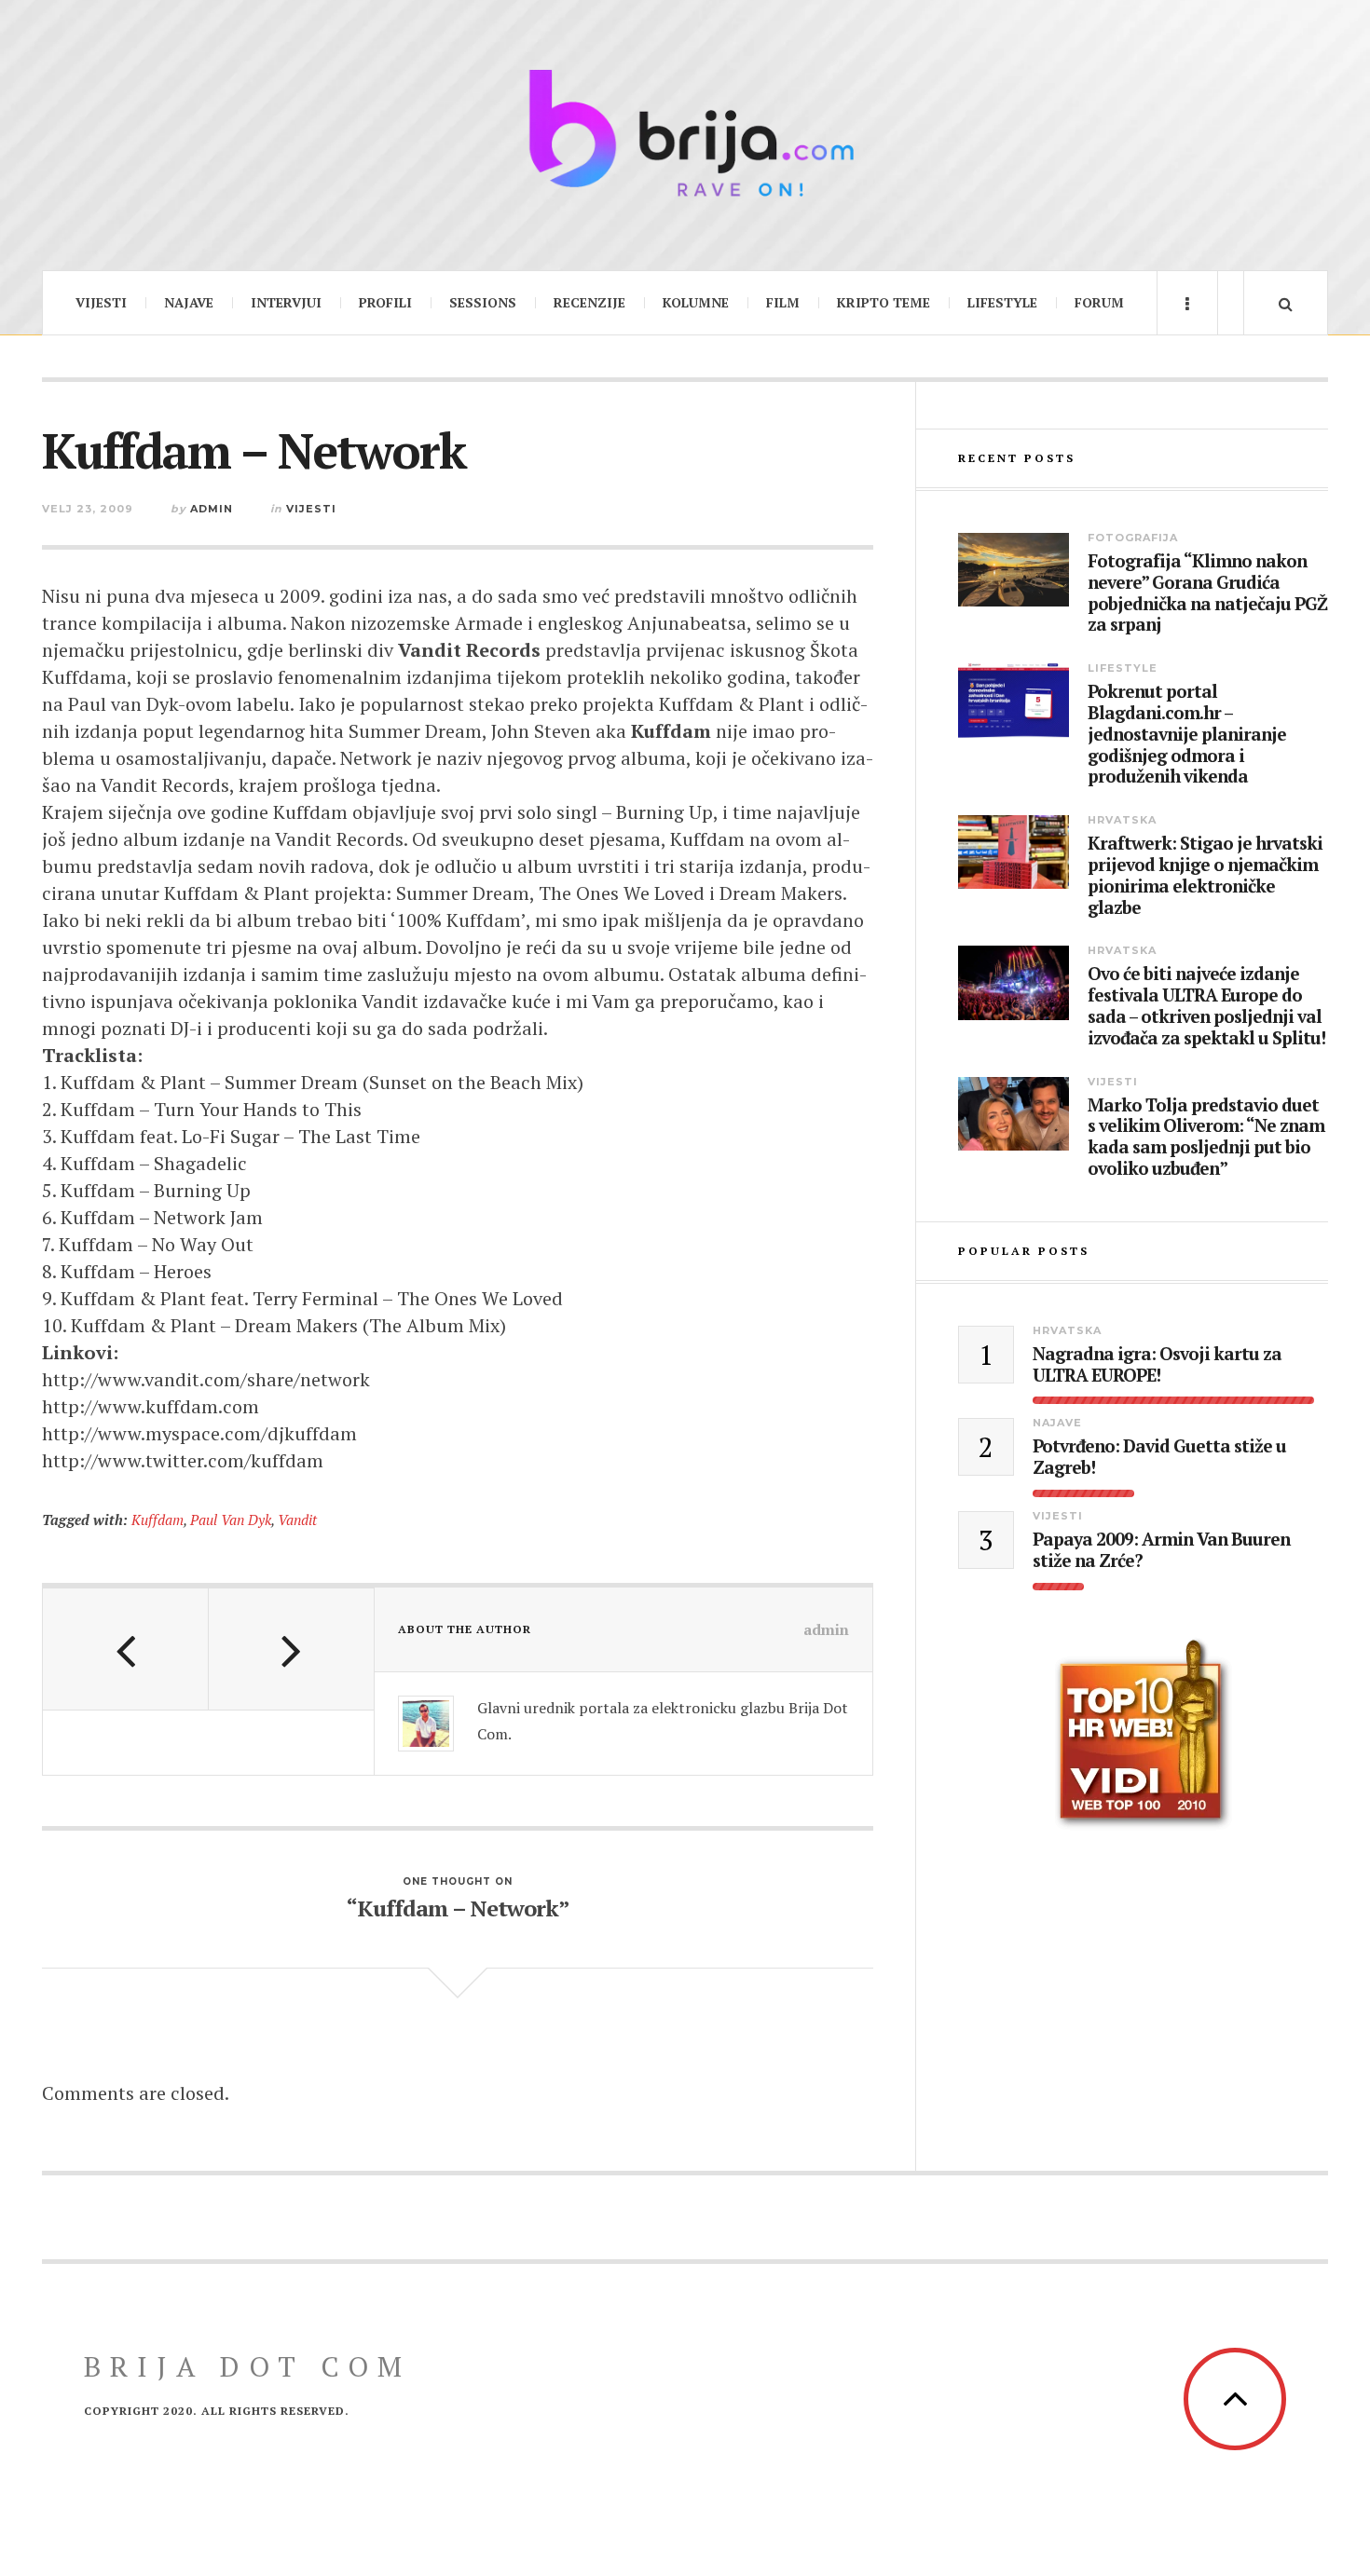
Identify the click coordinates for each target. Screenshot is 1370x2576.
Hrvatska (1122, 820)
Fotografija (1133, 538)
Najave (189, 302)
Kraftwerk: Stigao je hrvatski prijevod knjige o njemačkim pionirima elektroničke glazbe (1205, 875)
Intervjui (286, 302)
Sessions (483, 302)
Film (783, 302)
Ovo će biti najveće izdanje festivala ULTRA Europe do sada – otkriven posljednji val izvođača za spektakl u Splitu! (1206, 1006)
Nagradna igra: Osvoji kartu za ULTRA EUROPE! (1157, 1365)
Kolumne (696, 302)
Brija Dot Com (247, 2366)
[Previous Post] (126, 1649)
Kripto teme (884, 302)
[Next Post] (292, 1649)
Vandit (297, 1520)
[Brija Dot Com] (685, 133)
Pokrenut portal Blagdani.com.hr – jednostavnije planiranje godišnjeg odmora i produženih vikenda (1187, 734)
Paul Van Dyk (231, 1520)
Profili (385, 302)
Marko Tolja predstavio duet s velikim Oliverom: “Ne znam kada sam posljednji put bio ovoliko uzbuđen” (1206, 1137)
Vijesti (101, 302)
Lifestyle (1002, 302)
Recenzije (589, 302)
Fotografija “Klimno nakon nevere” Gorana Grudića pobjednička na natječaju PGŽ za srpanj (1207, 593)
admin (212, 509)
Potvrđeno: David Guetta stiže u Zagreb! (1159, 1457)
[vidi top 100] (1143, 1735)
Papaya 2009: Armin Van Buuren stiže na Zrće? (1161, 1550)
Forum (1099, 302)
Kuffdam (158, 1520)
